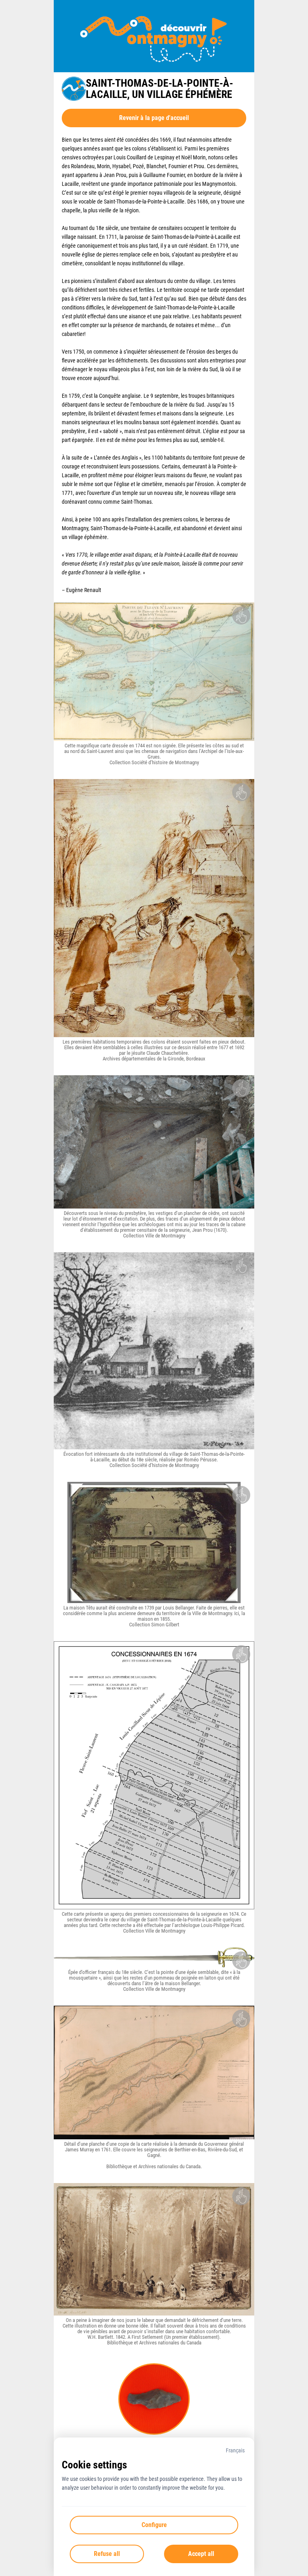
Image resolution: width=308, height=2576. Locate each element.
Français (235, 2450)
